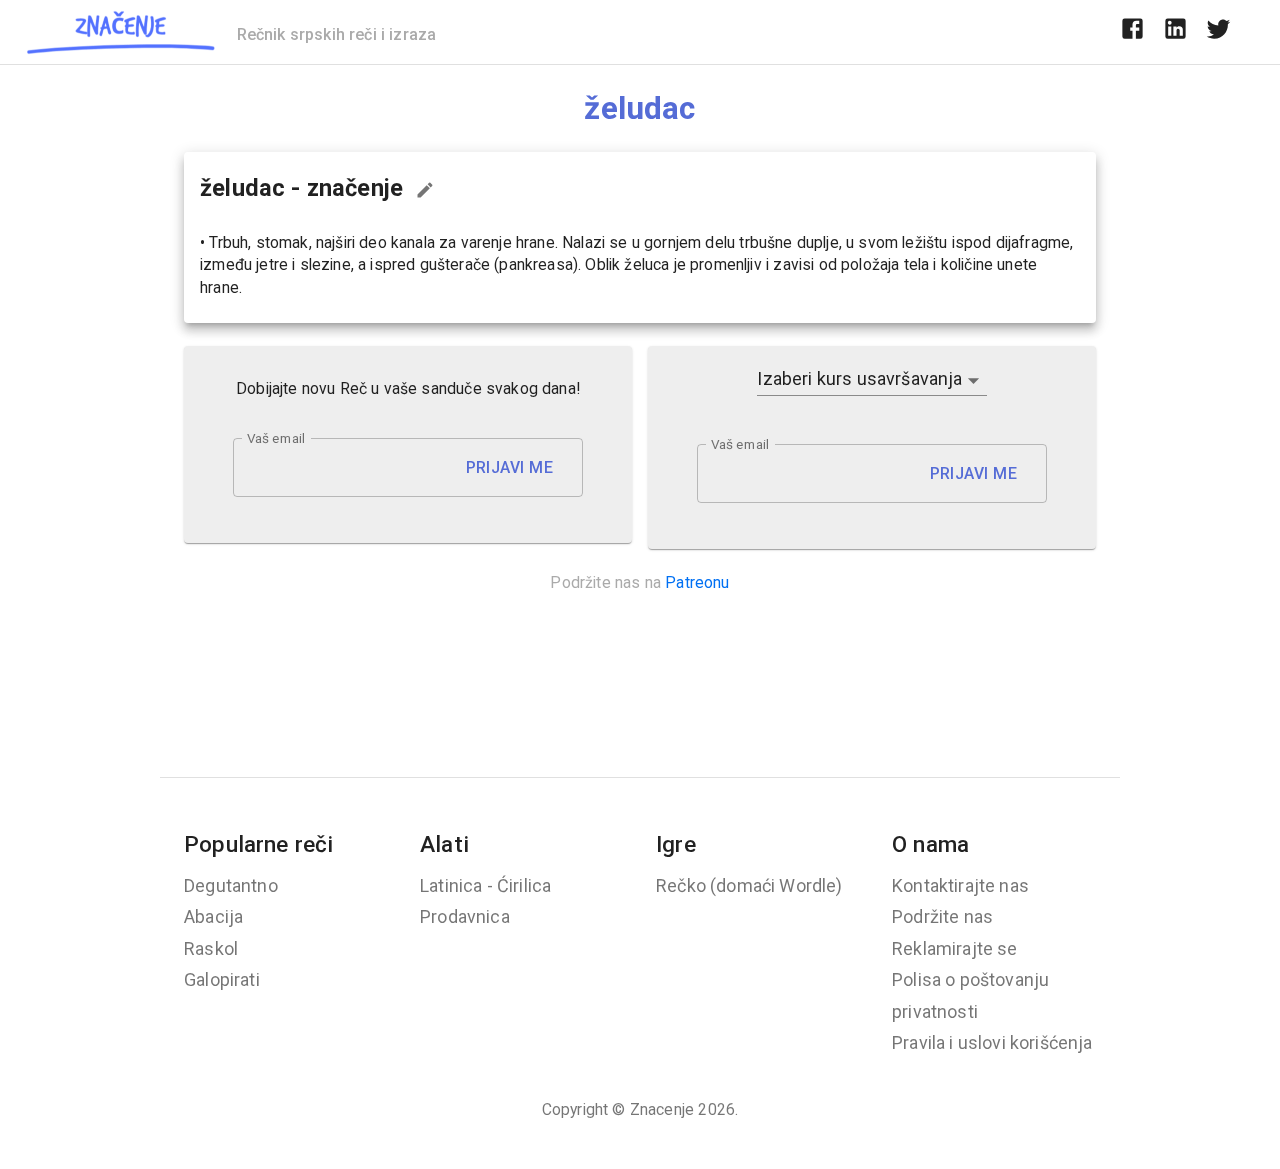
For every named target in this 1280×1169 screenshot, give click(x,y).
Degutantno (231, 885)
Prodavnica (465, 916)
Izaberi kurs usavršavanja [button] (859, 378)
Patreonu (697, 582)
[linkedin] (1175, 32)
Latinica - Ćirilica (485, 885)
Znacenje (662, 1109)
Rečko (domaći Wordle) (749, 885)
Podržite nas (942, 916)
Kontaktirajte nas (960, 885)
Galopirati (222, 979)
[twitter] (1218, 32)
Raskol (211, 948)
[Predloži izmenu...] (425, 190)
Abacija (213, 916)
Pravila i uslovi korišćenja (992, 1042)
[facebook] (1132, 32)
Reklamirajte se (955, 948)
